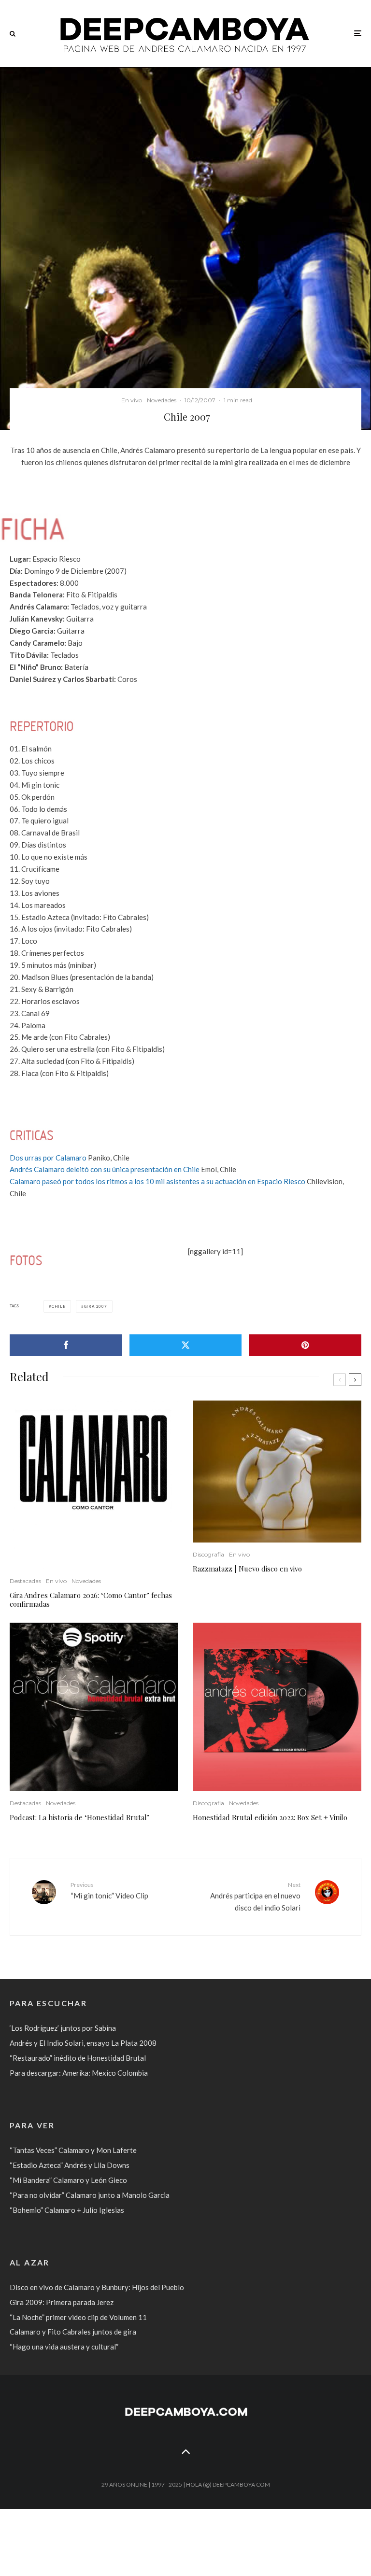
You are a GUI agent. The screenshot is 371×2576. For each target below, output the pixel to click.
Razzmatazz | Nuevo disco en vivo (247, 1569)
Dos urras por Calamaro (48, 1158)
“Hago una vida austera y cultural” (64, 2347)
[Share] (66, 1345)
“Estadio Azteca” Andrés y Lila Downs (70, 2165)
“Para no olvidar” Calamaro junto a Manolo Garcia (90, 2195)
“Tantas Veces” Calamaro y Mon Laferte (73, 2150)
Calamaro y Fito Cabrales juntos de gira (73, 2332)
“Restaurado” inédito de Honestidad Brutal (78, 2058)
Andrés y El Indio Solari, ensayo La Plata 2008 (83, 2043)
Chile (59, 1306)
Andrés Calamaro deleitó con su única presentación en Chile (105, 1169)
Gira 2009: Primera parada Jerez (62, 2302)
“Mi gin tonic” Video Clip (109, 1890)
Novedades (162, 400)
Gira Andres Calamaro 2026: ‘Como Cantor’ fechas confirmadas (91, 1599)
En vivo (132, 400)
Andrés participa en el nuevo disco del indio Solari (255, 1897)
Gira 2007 (96, 1306)
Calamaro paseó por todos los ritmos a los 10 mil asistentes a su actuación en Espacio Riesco (157, 1181)
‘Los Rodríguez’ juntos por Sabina (63, 2028)
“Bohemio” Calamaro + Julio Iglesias (67, 2210)
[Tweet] (186, 1345)
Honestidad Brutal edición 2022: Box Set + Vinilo (270, 1817)
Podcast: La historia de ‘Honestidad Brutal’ (79, 1817)
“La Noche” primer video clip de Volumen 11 (78, 2317)
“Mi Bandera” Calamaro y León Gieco (68, 2180)
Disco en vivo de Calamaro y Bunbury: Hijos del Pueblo (97, 2287)
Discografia (208, 1554)
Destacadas (25, 1581)
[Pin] (305, 1345)
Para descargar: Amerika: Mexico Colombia (79, 2073)
